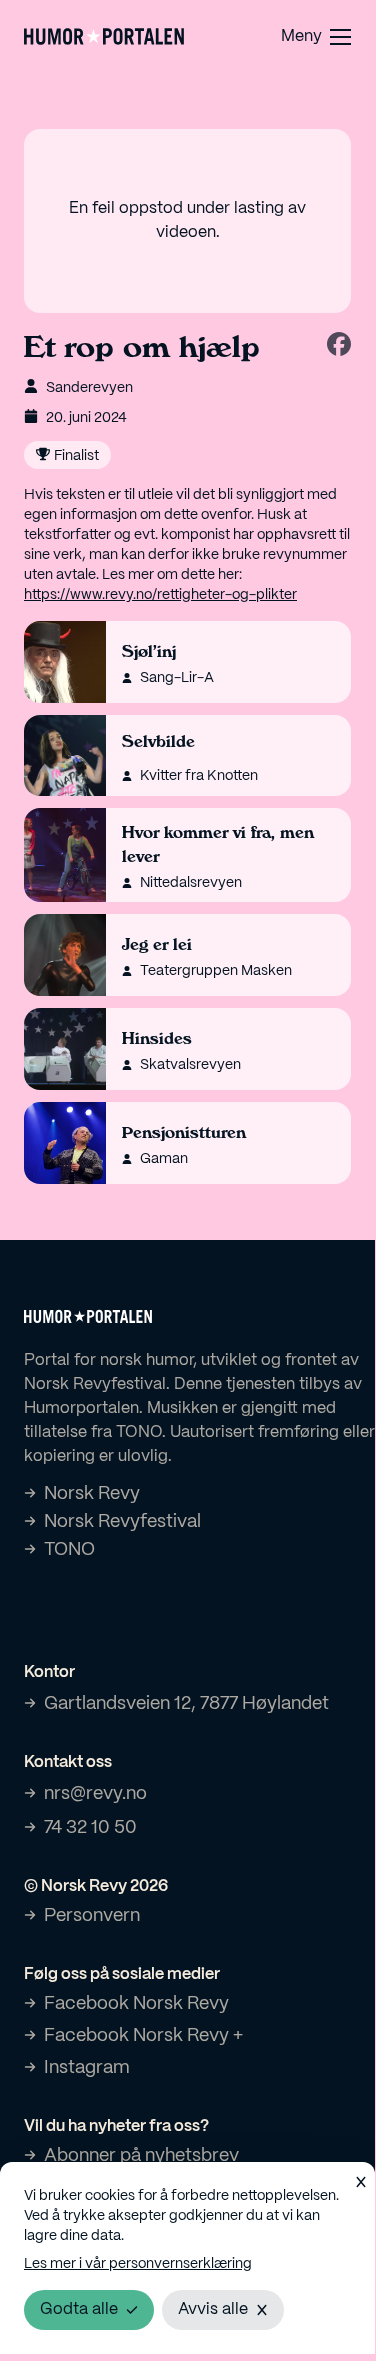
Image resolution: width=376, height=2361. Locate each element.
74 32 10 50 (90, 1828)
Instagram (87, 2068)
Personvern (92, 1916)
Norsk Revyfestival (122, 1522)
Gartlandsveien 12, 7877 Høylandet (186, 1704)
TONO (69, 1550)
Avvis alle (213, 2309)
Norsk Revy (92, 1494)
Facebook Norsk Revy (136, 2004)
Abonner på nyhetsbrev (141, 2156)
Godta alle (79, 2309)
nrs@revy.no (95, 1794)
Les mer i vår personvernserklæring (138, 2264)
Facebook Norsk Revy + (143, 2036)
